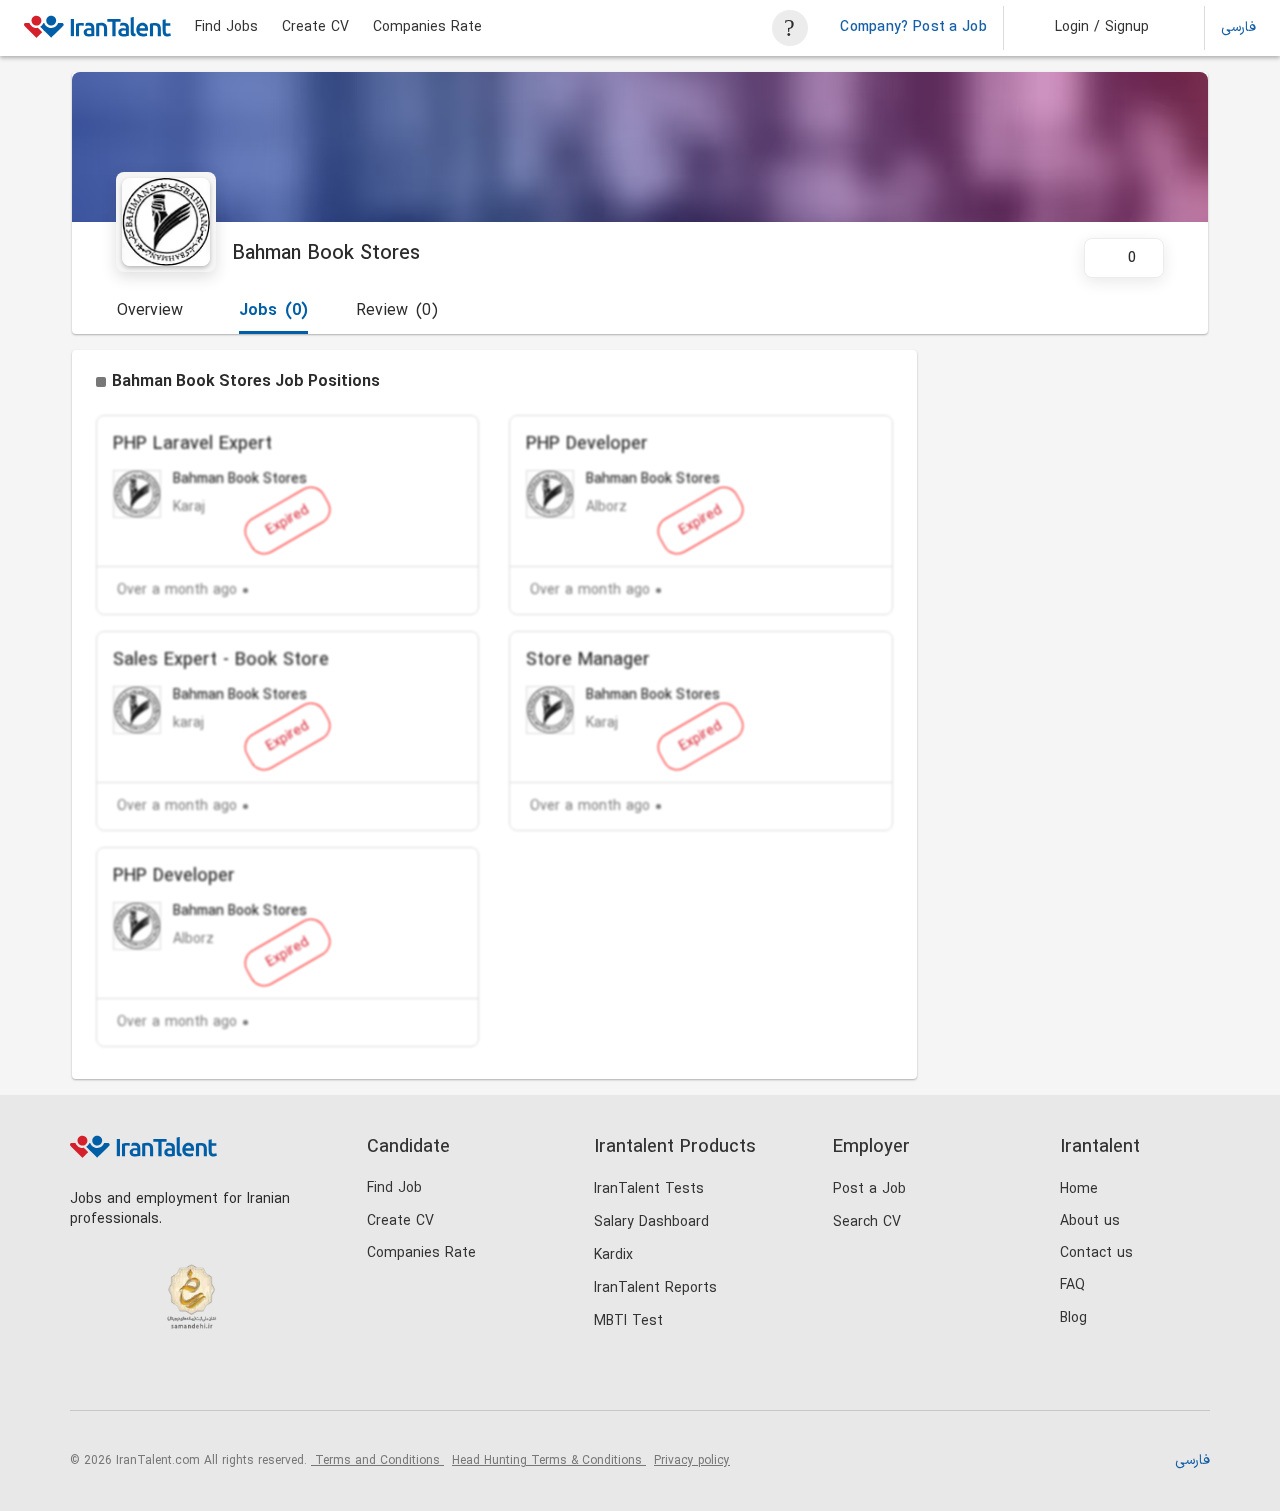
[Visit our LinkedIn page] (90, 1376)
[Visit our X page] (172, 1376)
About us (1090, 1221)
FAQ (1072, 1285)
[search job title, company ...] (790, 28)
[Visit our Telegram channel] (213, 1376)
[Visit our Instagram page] (131, 1376)
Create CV (315, 28)
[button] (1088, 28)
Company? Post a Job (913, 28)
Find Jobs (226, 28)
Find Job (394, 1188)
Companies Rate (427, 28)
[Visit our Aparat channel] (254, 1376)
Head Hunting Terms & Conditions (549, 1461)
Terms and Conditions (377, 1461)
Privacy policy (692, 1461)
